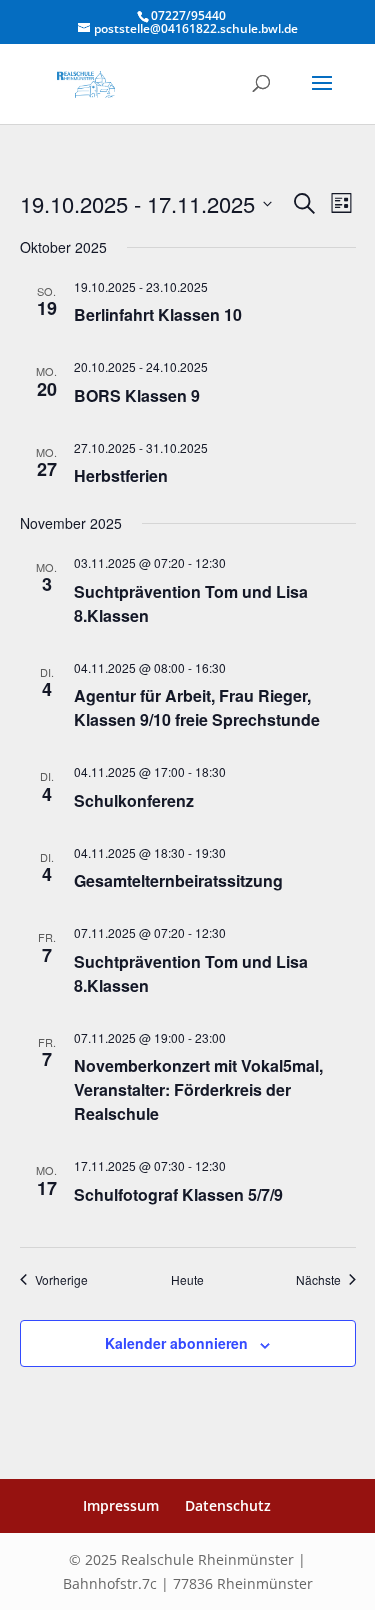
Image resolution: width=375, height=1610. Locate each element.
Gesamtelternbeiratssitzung (178, 880)
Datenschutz (228, 1505)
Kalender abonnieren (176, 1343)
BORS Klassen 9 (137, 395)
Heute (187, 1280)
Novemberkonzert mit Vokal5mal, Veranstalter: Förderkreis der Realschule (198, 1089)
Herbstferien (121, 475)
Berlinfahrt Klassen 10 (158, 314)
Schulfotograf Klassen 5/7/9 (178, 1194)
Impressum (121, 1505)
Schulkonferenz (134, 800)
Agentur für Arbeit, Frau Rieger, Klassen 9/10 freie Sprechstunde (197, 707)
